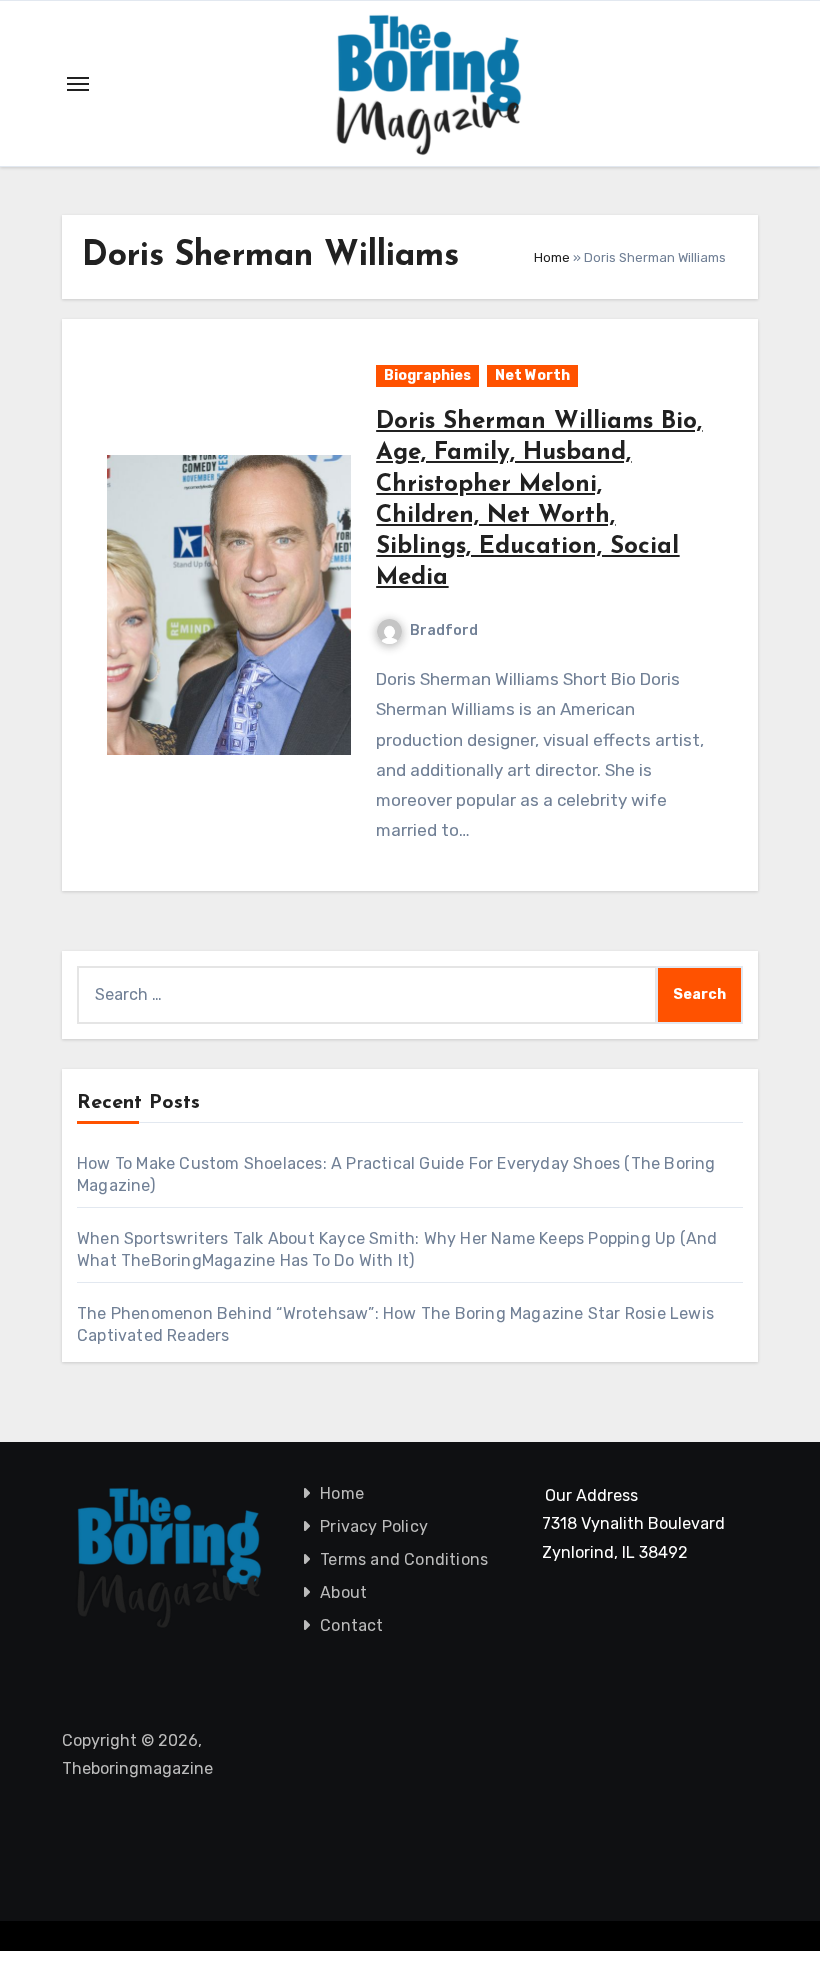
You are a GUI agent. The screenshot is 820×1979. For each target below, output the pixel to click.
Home (552, 257)
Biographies (427, 375)
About (343, 1592)
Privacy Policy (374, 1526)
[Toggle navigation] (78, 84)
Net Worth (532, 375)
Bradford (444, 630)
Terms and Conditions (404, 1559)
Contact (351, 1625)
